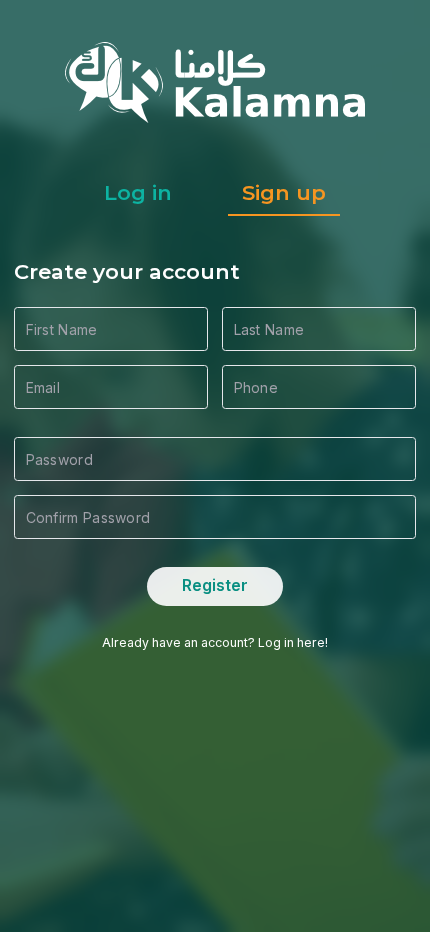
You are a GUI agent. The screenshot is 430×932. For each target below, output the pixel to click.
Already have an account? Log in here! (215, 642)
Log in (138, 192)
